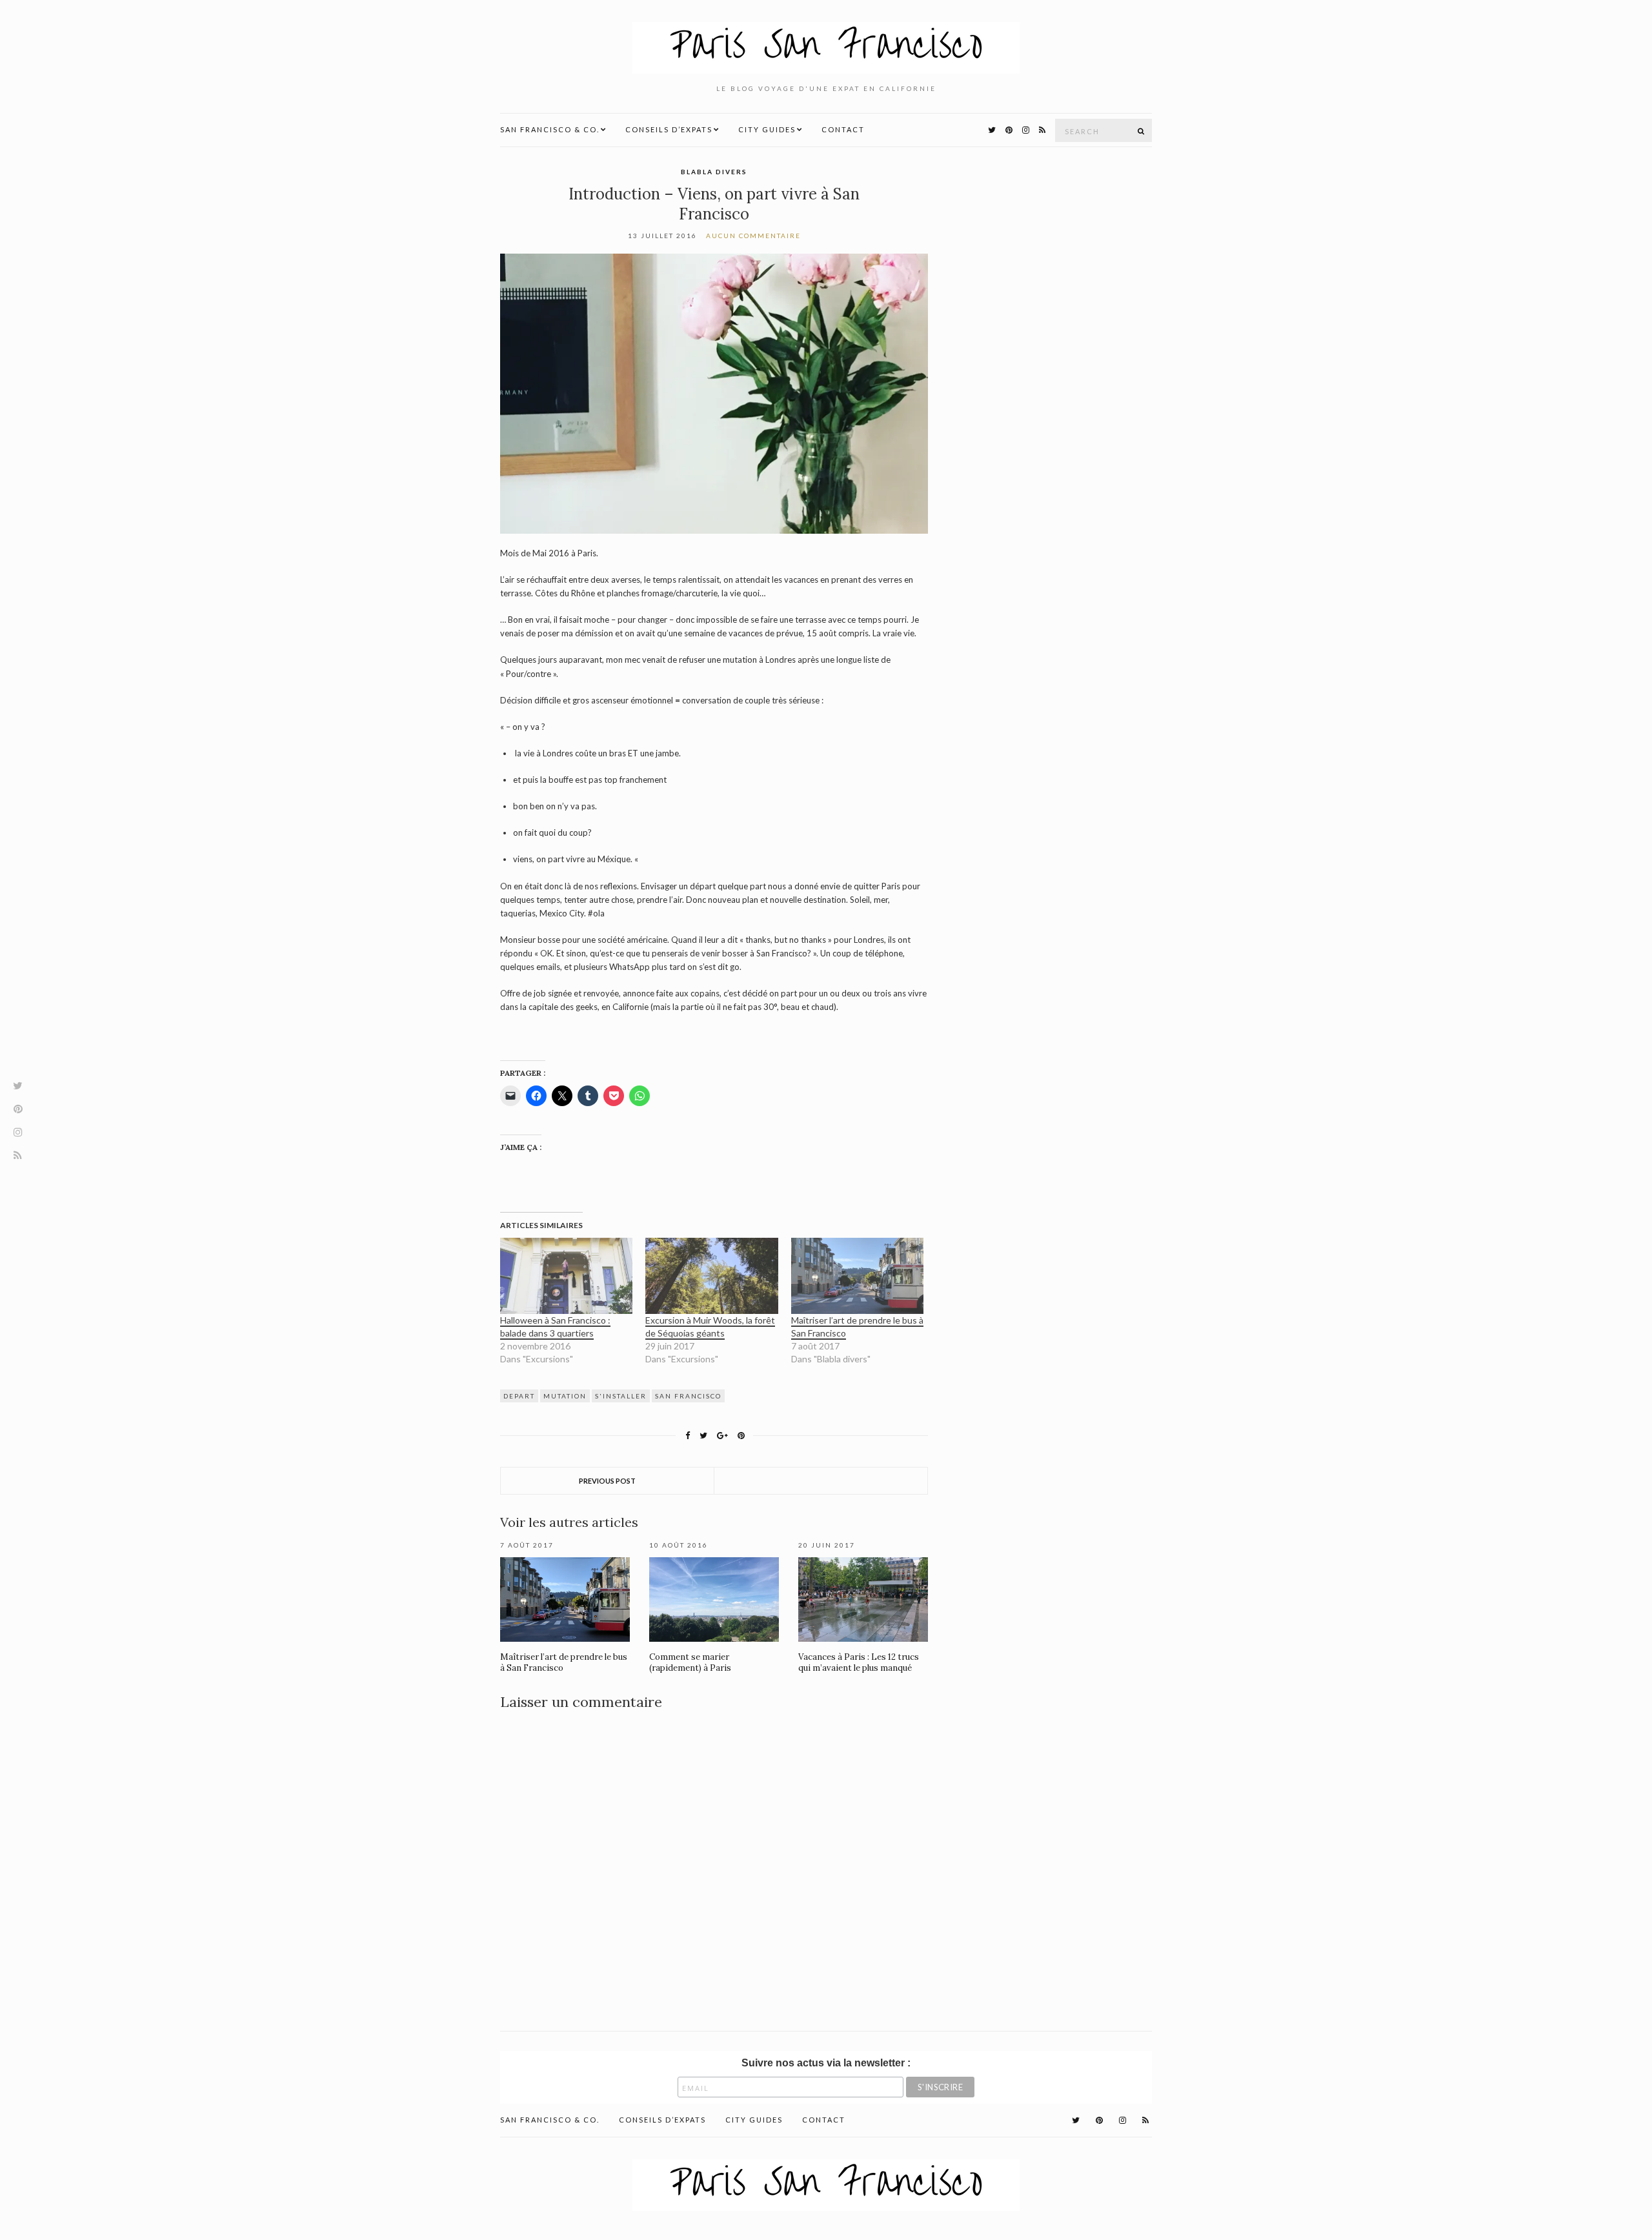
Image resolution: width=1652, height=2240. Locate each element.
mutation (565, 1396)
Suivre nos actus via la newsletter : (826, 2063)
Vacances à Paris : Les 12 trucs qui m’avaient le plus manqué (859, 1662)
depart (519, 1396)
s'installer (621, 1396)
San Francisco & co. (550, 129)
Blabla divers (714, 172)
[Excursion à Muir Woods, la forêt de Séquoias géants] (711, 1276)
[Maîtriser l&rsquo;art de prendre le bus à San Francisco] (857, 1276)
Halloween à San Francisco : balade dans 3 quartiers (555, 1327)
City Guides (767, 129)
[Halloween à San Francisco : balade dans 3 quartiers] (566, 1276)
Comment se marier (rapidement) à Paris (690, 1662)
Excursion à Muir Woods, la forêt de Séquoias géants (710, 1327)
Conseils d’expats (669, 129)
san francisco (688, 1396)
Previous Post (607, 1481)
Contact (843, 129)
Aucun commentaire (753, 236)
